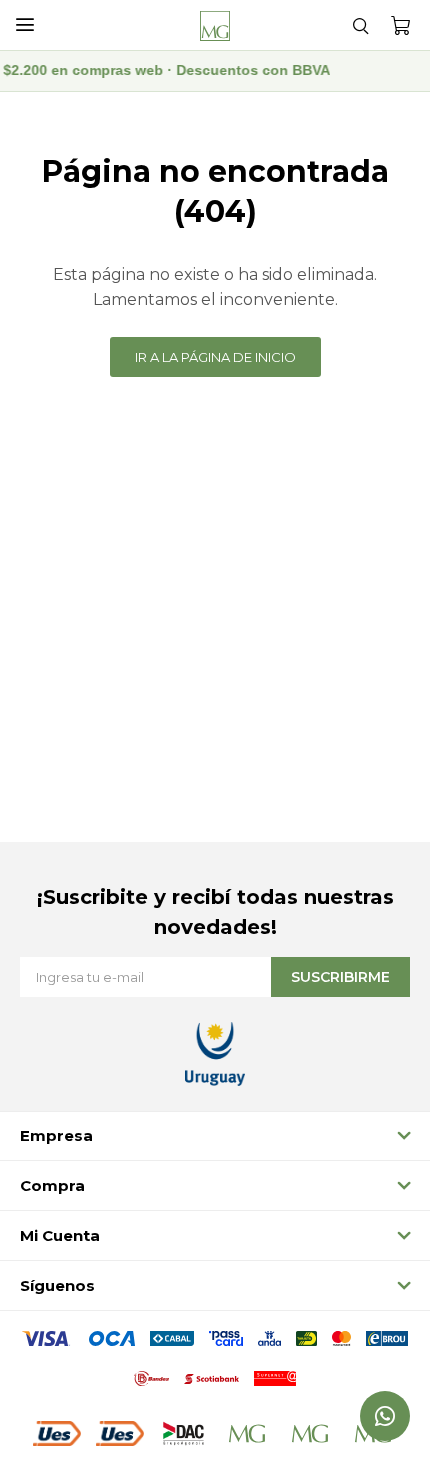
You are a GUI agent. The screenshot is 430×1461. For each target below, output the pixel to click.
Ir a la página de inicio (215, 357)
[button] (360, 25)
